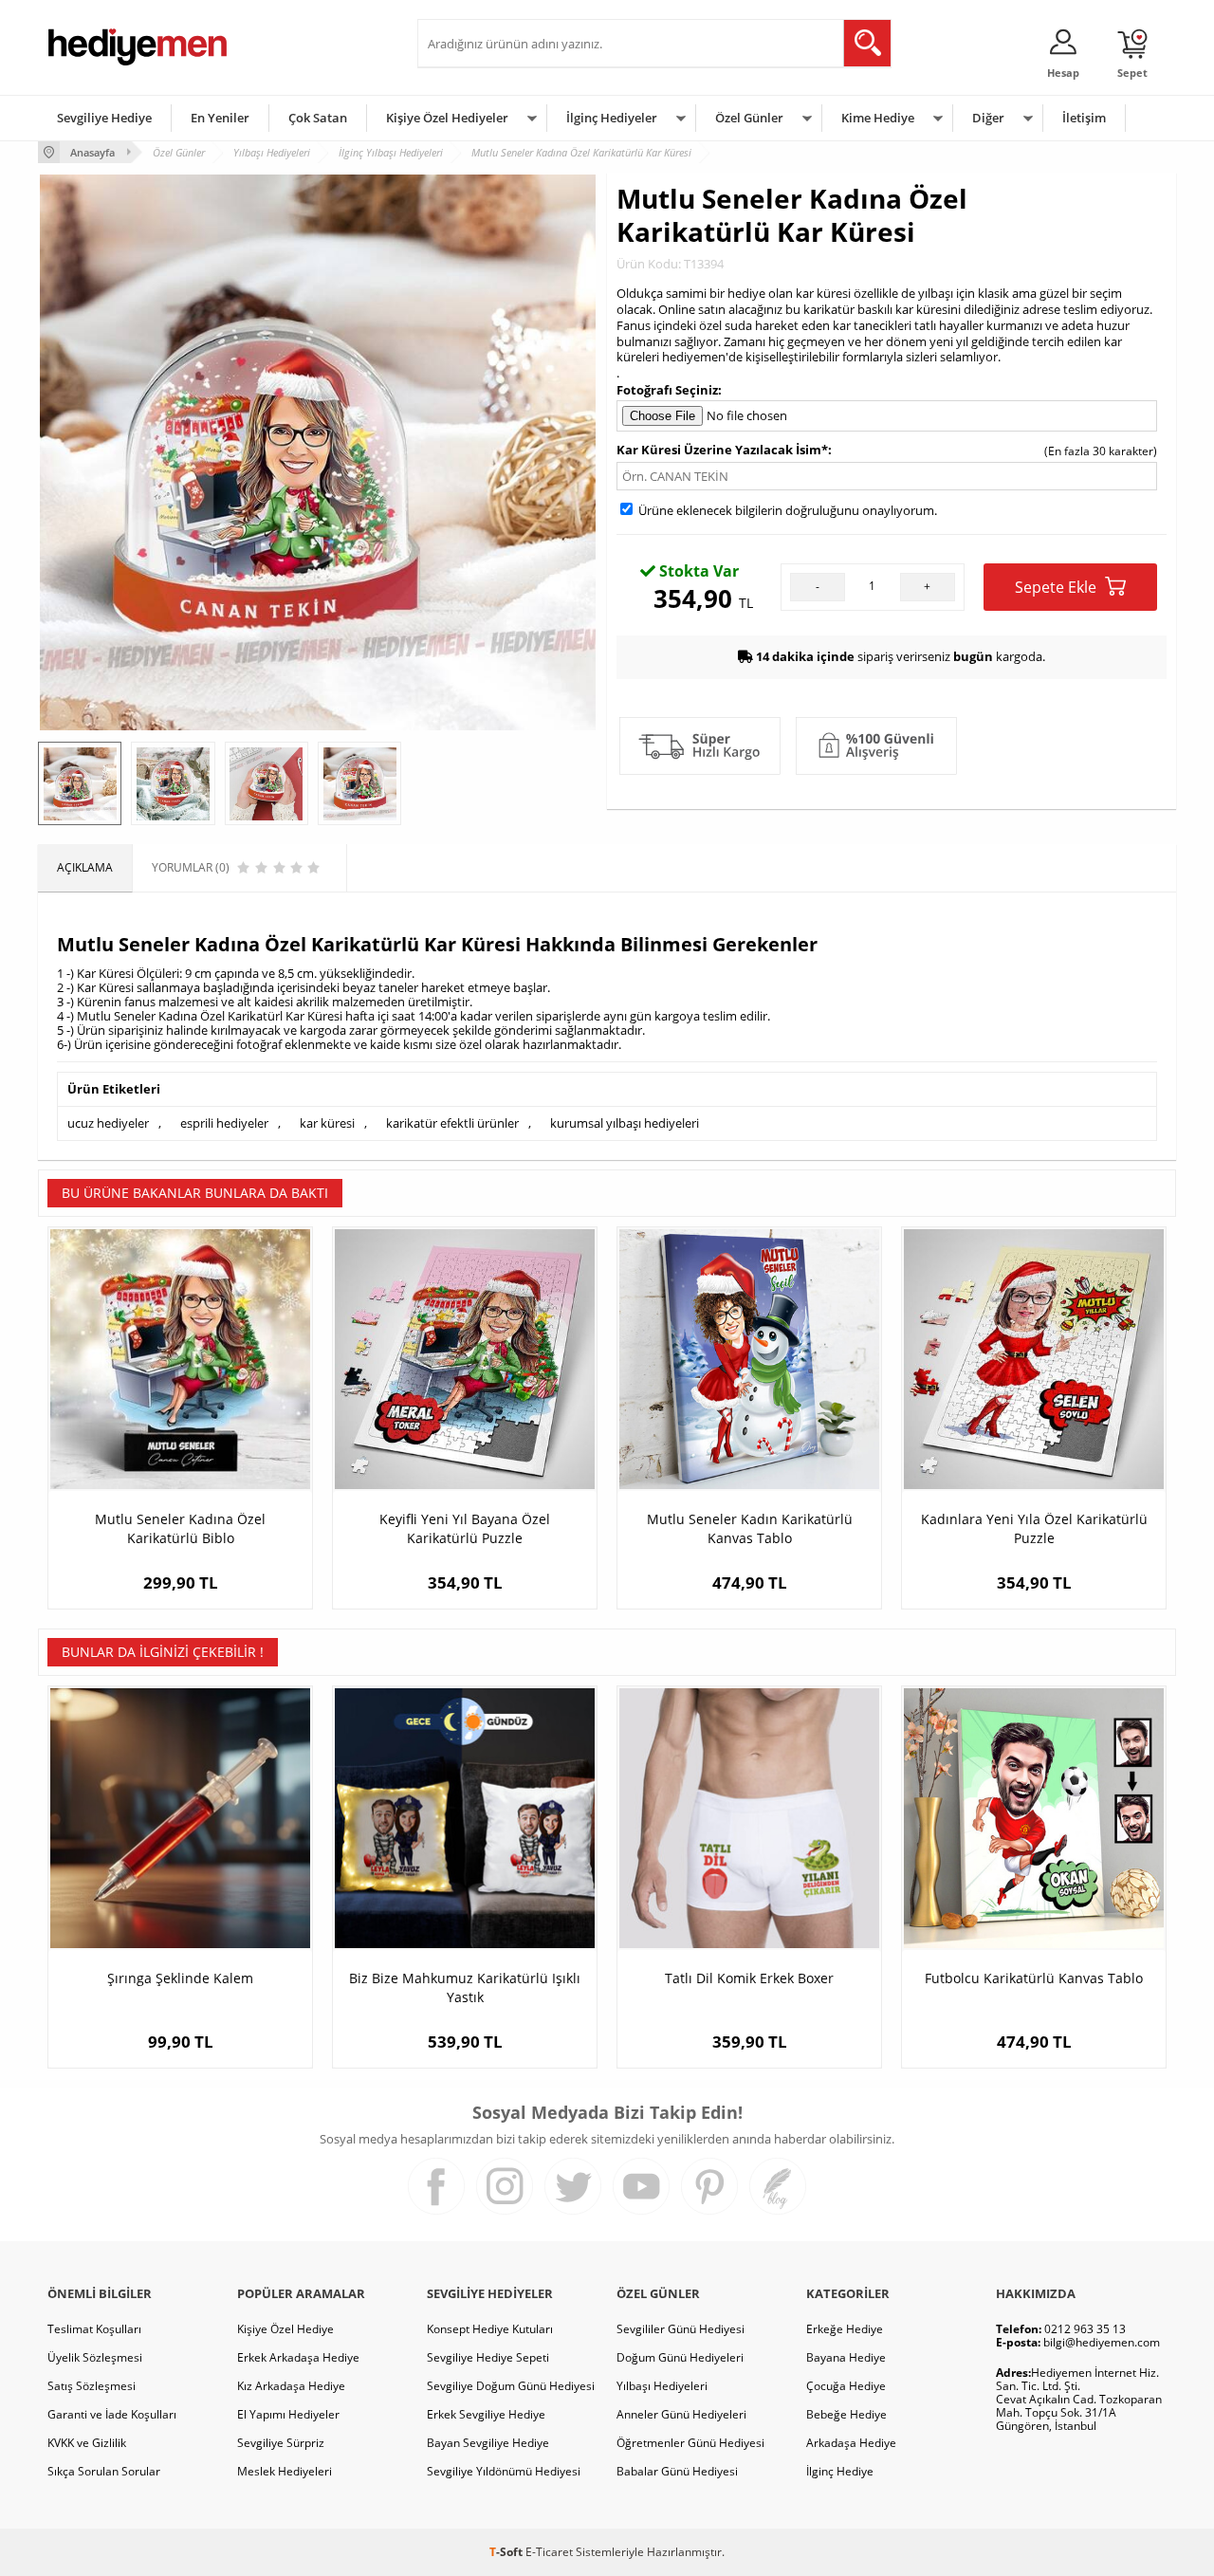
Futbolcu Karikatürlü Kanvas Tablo (1034, 1978)
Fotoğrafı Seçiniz (667, 390)
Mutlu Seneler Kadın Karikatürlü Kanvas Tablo (750, 1528)
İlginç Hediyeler (612, 118)
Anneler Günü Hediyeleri (681, 2414)
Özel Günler (749, 118)
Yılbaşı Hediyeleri (662, 2386)
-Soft (507, 2552)
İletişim (1084, 118)
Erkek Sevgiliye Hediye (486, 2414)
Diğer (988, 118)
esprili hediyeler (224, 1123)
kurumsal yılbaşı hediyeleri (625, 1123)
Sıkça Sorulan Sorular (104, 2471)
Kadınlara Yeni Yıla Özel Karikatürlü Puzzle (1034, 1528)
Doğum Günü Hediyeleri (680, 2357)
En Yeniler (220, 118)
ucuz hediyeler (108, 1123)
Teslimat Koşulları (94, 2329)
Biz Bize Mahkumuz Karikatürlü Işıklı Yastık (465, 1987)
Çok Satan (318, 118)
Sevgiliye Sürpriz (281, 2443)
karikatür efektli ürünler (452, 1123)
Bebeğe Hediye (846, 2414)
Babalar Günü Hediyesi (677, 2471)
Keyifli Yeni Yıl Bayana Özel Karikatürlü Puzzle (465, 1528)
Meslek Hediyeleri (285, 2471)
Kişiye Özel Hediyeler (447, 118)
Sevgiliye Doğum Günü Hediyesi (511, 2386)
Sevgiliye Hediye (104, 118)
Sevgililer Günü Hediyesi (681, 2329)
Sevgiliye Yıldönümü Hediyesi (504, 2471)
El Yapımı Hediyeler (288, 2414)
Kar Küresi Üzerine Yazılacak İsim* (722, 450)
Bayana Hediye (846, 2357)
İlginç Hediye (840, 2471)
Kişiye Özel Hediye (285, 2329)
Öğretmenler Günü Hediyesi (690, 2443)
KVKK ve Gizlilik (87, 2443)
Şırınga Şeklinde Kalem (180, 1978)
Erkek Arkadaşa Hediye (298, 2357)
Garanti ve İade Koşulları (112, 2414)
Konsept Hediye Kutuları (490, 2329)
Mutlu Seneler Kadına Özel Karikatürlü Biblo (180, 1528)
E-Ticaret (549, 2552)
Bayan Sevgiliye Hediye (488, 2443)
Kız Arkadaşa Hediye (291, 2386)
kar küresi (327, 1123)
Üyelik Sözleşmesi (95, 2357)
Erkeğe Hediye (845, 2329)
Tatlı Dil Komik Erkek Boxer (749, 1978)
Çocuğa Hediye (846, 2386)
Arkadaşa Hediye (851, 2443)
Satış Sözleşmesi (92, 2386)
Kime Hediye (878, 118)
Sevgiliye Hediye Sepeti (488, 2357)
